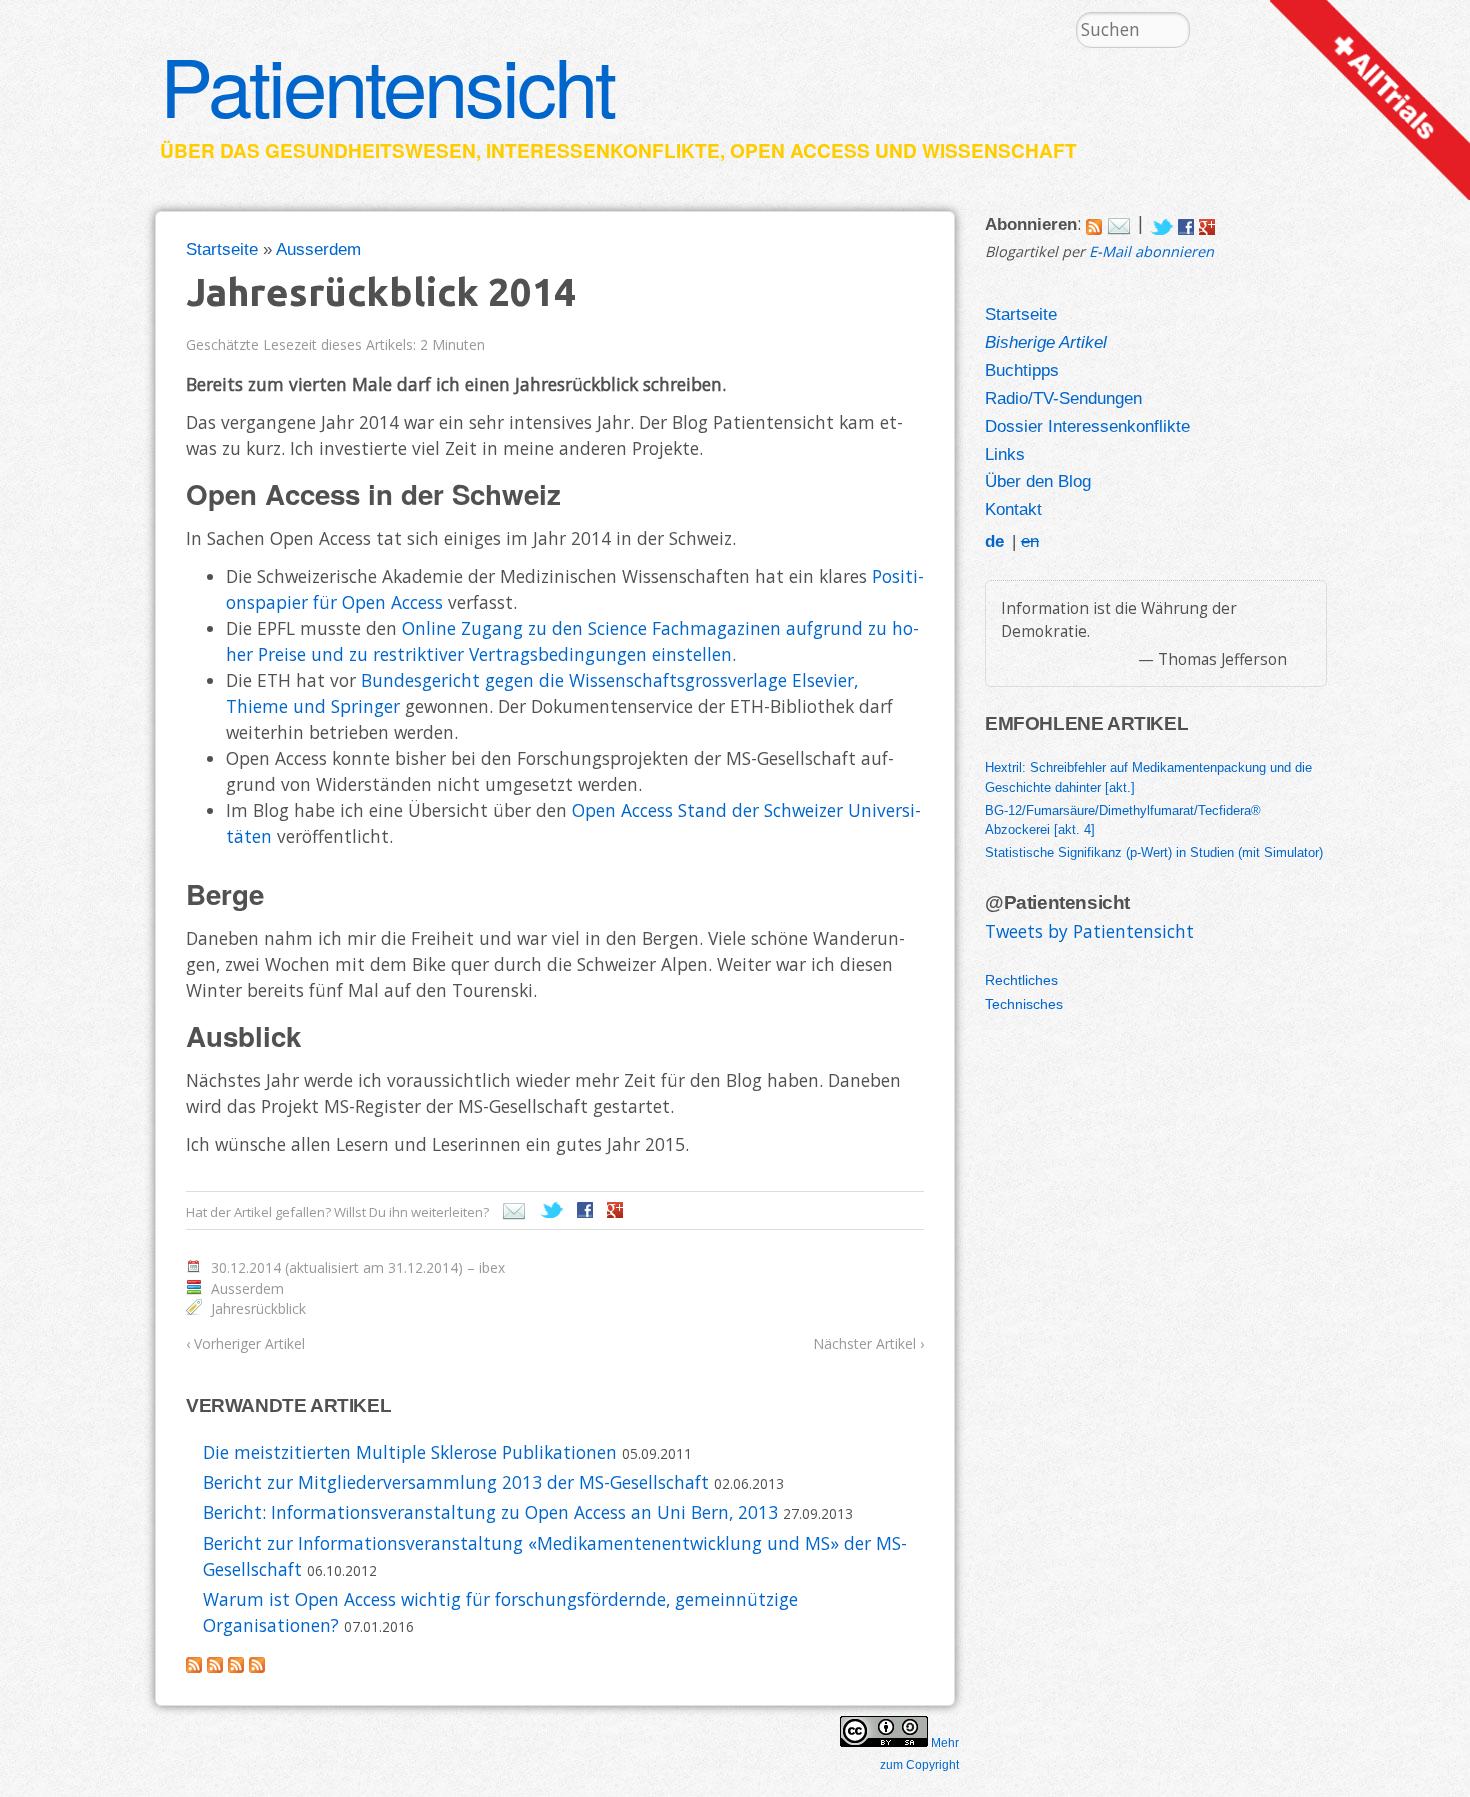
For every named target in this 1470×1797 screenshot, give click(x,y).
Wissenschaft (999, 150)
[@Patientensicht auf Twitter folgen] (1161, 223)
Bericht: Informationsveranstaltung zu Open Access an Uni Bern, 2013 (490, 1512)
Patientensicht (387, 84)
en (1030, 541)
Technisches (1024, 1004)
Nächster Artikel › (868, 1343)
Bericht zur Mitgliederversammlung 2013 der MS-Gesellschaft (456, 1482)
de (994, 541)
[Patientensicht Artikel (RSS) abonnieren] (215, 1666)
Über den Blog (1038, 481)
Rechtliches (1021, 980)
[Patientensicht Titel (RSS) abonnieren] (257, 1666)
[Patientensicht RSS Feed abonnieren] (1094, 223)
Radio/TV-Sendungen (1063, 398)
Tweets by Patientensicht (1089, 931)
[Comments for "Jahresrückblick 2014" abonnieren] (194, 1666)
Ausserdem (318, 249)
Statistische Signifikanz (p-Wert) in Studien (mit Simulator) (1154, 852)
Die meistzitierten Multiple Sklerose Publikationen (410, 1452)
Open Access (800, 150)
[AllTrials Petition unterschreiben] (1370, 193)
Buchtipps (1022, 370)
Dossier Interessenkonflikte (1087, 426)
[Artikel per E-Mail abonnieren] (1119, 223)
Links (1005, 454)
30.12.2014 (246, 1267)
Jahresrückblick (258, 1308)
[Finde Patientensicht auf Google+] (1207, 223)
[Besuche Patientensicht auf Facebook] (1186, 223)
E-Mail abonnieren (1151, 251)
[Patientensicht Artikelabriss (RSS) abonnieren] (236, 1666)
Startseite (222, 249)
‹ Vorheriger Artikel (245, 1343)
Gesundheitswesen (370, 150)
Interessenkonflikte (603, 150)
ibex (492, 1267)
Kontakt (1013, 509)
